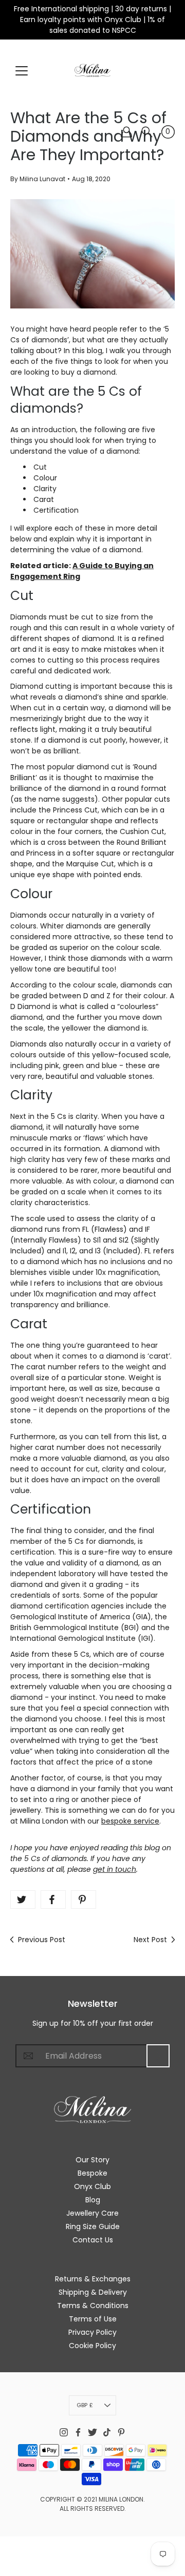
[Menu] (22, 71)
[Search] (147, 132)
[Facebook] (53, 1900)
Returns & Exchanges (93, 2279)
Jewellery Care (92, 2213)
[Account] (126, 132)
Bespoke (92, 2173)
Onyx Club (92, 2186)
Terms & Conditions (93, 2306)
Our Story (92, 2160)
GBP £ (85, 2405)
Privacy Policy (92, 2332)
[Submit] (158, 2056)
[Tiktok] (107, 2432)
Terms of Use (93, 2319)
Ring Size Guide (93, 2226)
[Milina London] (92, 70)
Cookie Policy (92, 2346)
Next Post (150, 1940)
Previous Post (42, 1940)
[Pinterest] (84, 1900)
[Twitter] (23, 1900)
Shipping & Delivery (93, 2292)
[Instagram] (64, 2432)
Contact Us (93, 2240)
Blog (93, 2200)
